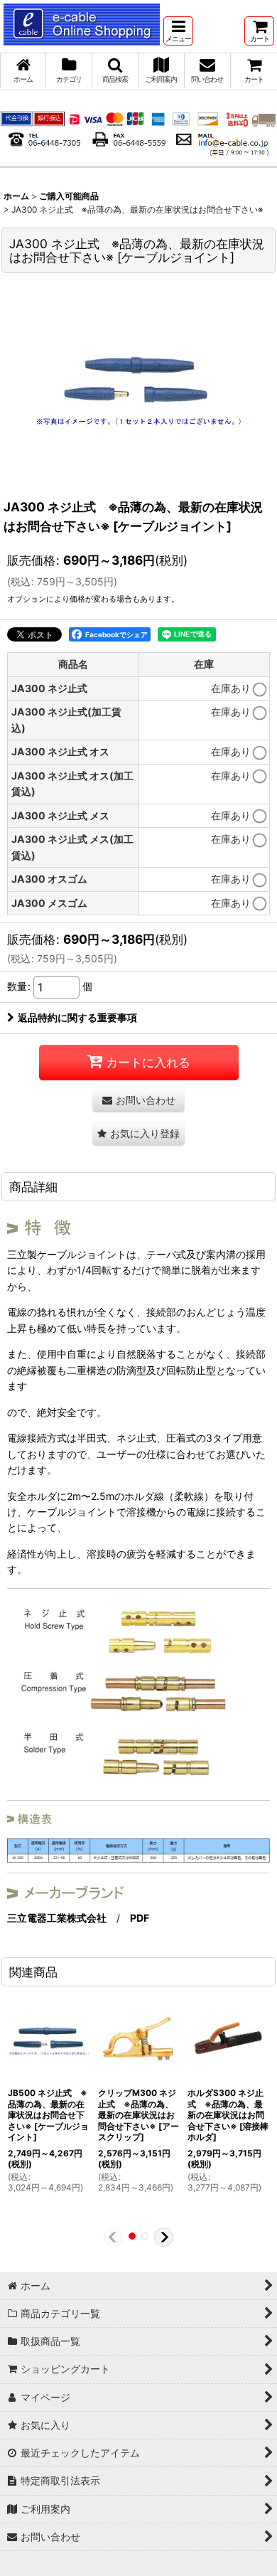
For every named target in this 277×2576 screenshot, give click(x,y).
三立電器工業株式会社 (57, 1918)
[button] (178, 31)
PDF (140, 1918)
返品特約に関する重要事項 (77, 1017)
